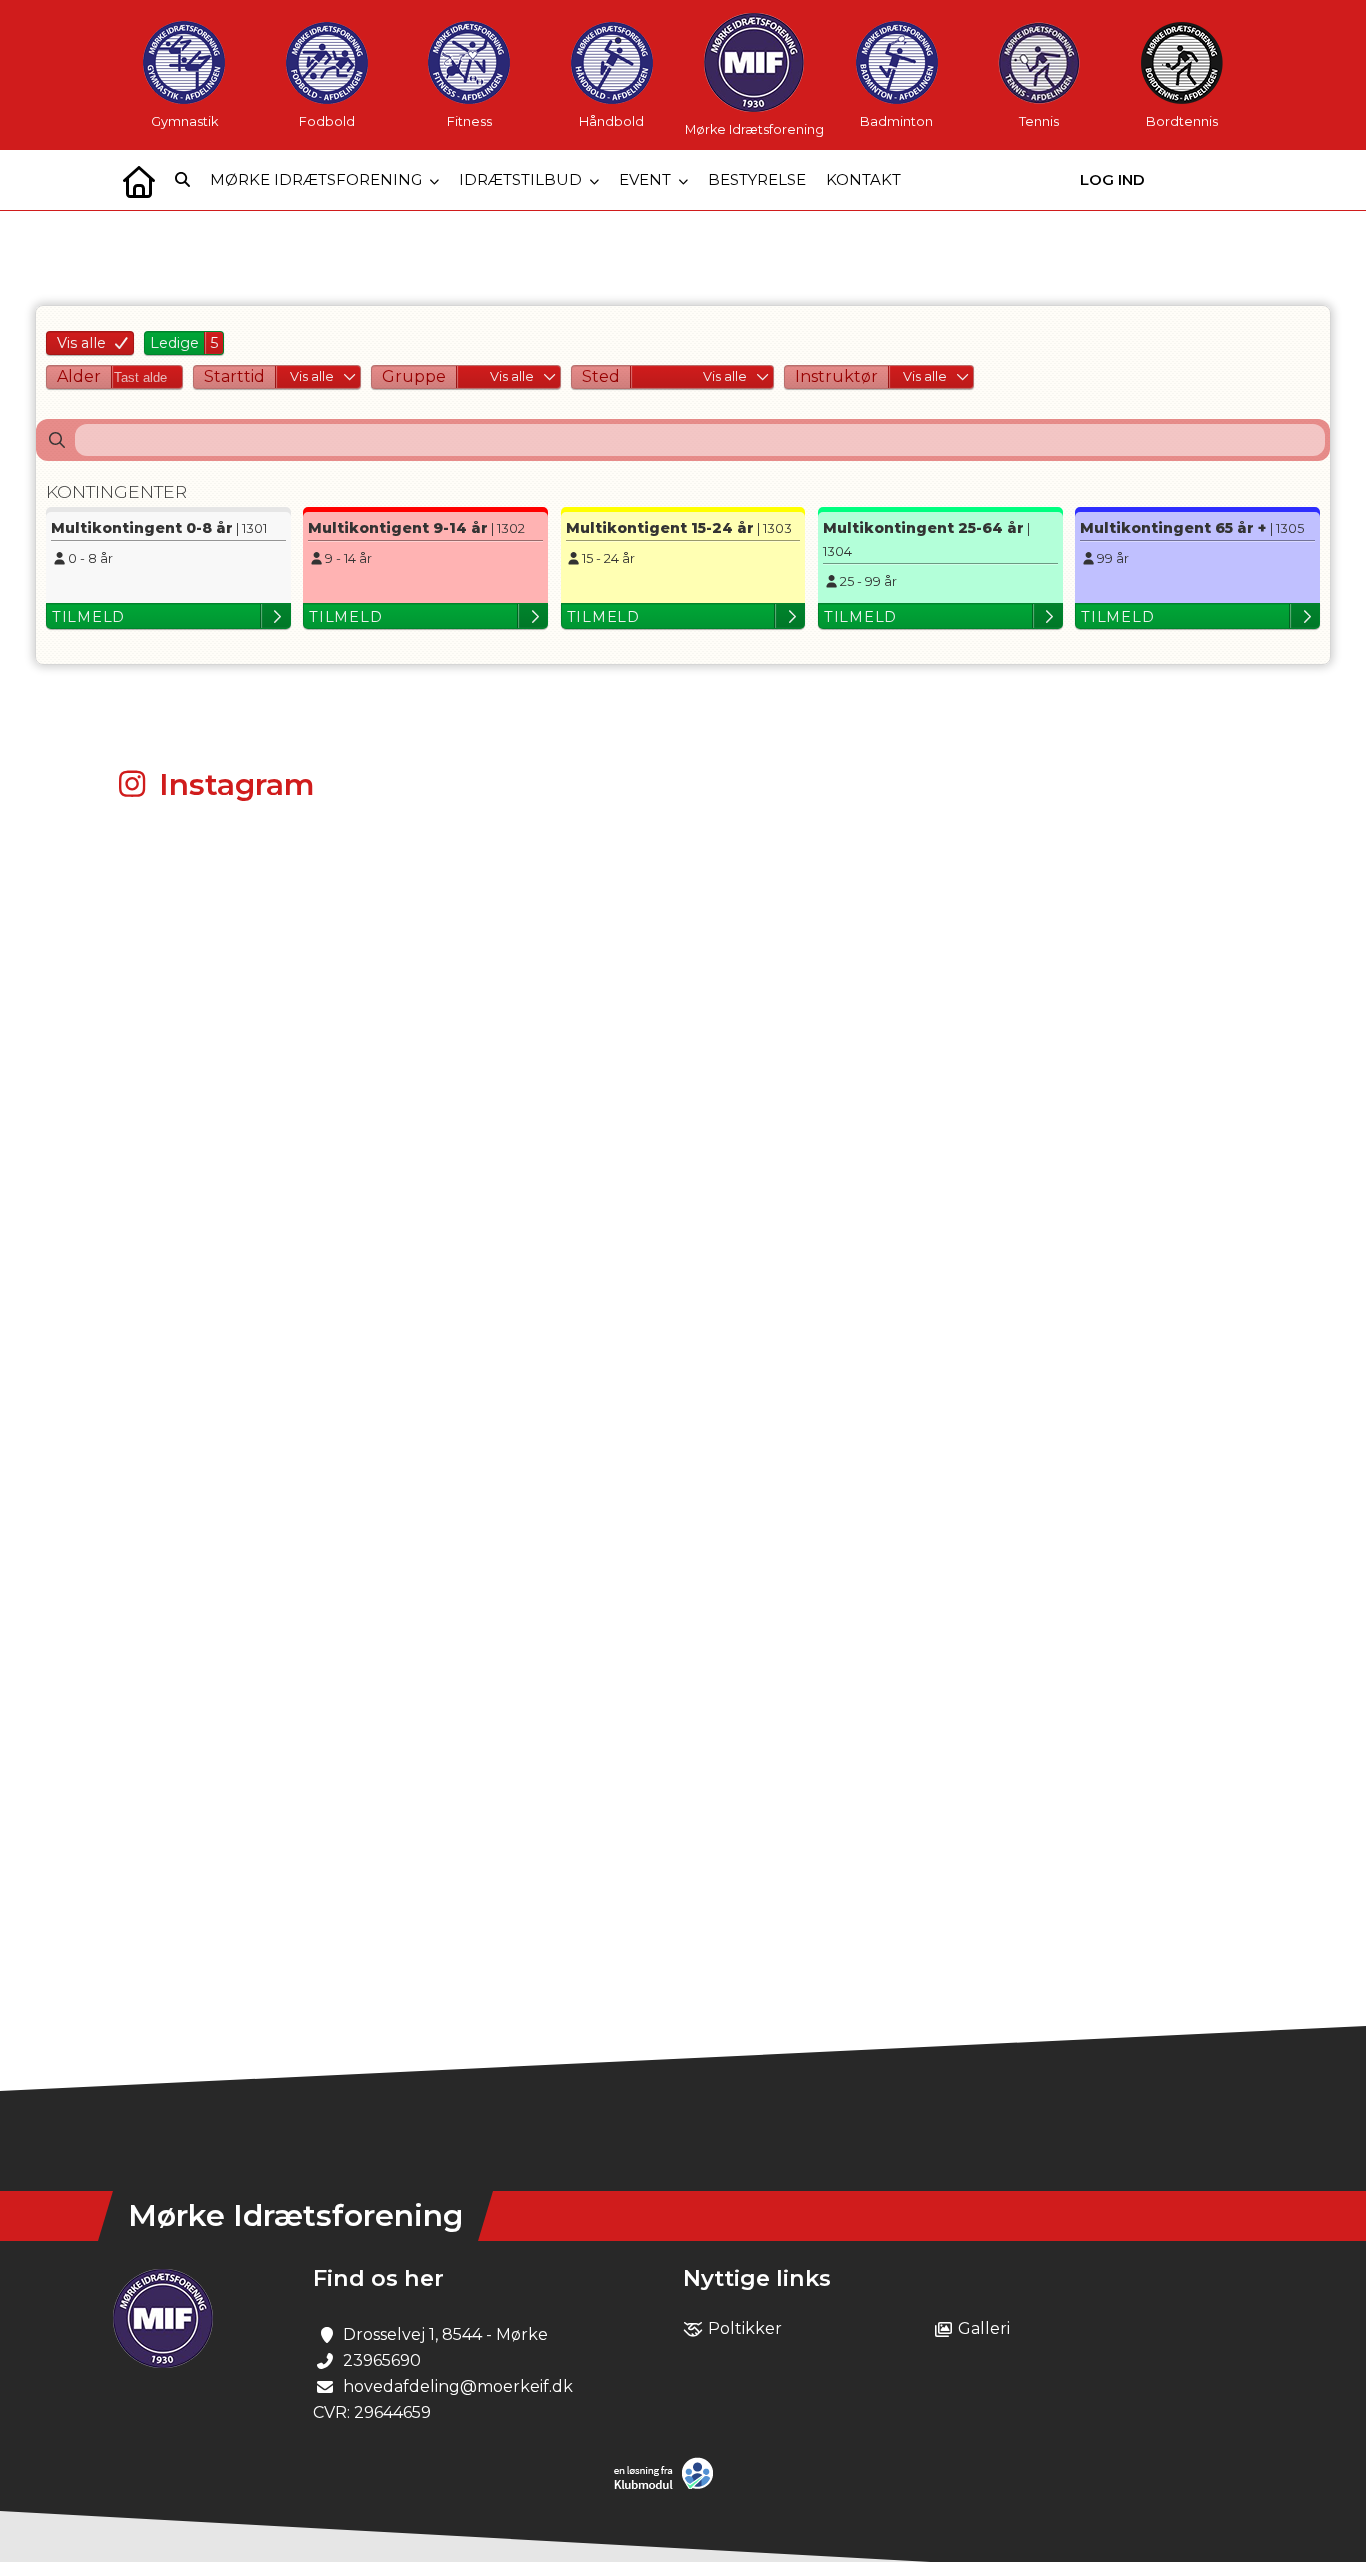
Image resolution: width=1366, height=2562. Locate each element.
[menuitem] (139, 180)
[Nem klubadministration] (668, 2485)
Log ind (1112, 179)
